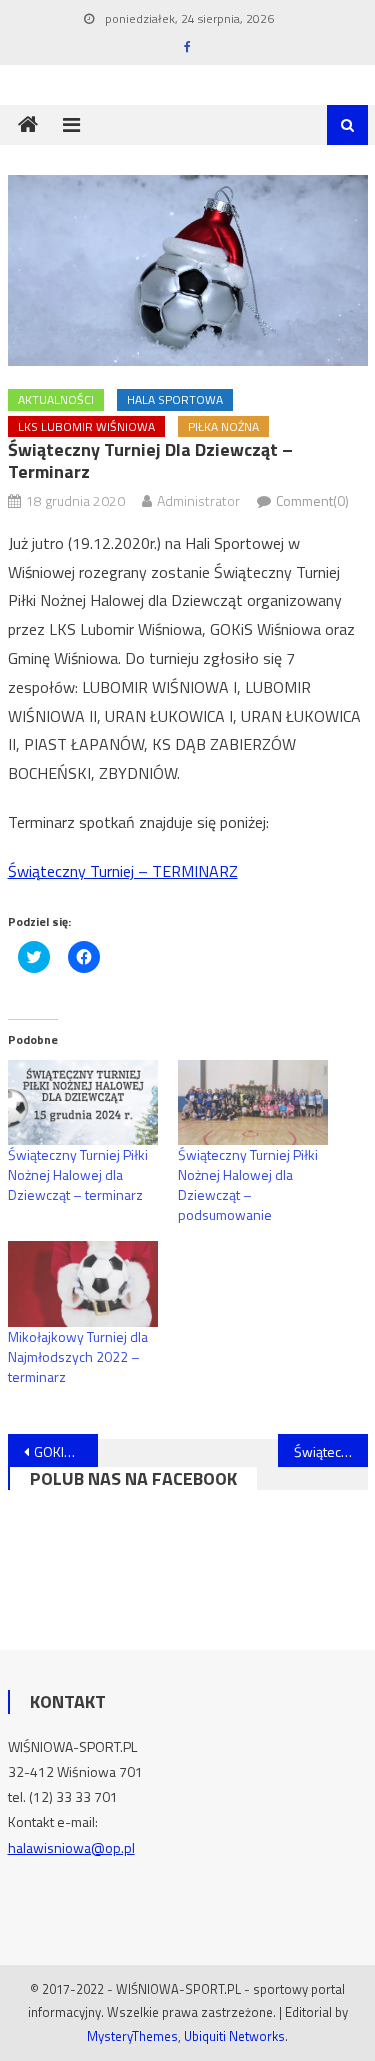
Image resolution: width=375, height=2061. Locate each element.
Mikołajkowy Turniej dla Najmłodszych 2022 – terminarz (78, 1356)
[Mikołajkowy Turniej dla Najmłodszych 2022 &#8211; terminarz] (83, 1284)
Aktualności (56, 399)
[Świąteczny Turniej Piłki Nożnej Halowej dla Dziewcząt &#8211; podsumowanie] (253, 1103)
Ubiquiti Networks (234, 2036)
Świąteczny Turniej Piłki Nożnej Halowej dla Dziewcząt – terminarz (78, 1174)
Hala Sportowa (175, 399)
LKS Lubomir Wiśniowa (86, 426)
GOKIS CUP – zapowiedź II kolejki (66, 1451)
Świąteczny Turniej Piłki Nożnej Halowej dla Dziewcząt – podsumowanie (248, 1184)
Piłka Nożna (223, 426)
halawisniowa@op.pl (71, 1847)
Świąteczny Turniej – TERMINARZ (123, 871)
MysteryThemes (132, 2036)
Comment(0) (312, 500)
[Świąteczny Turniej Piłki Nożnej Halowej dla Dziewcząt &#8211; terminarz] (83, 1103)
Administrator (198, 500)
